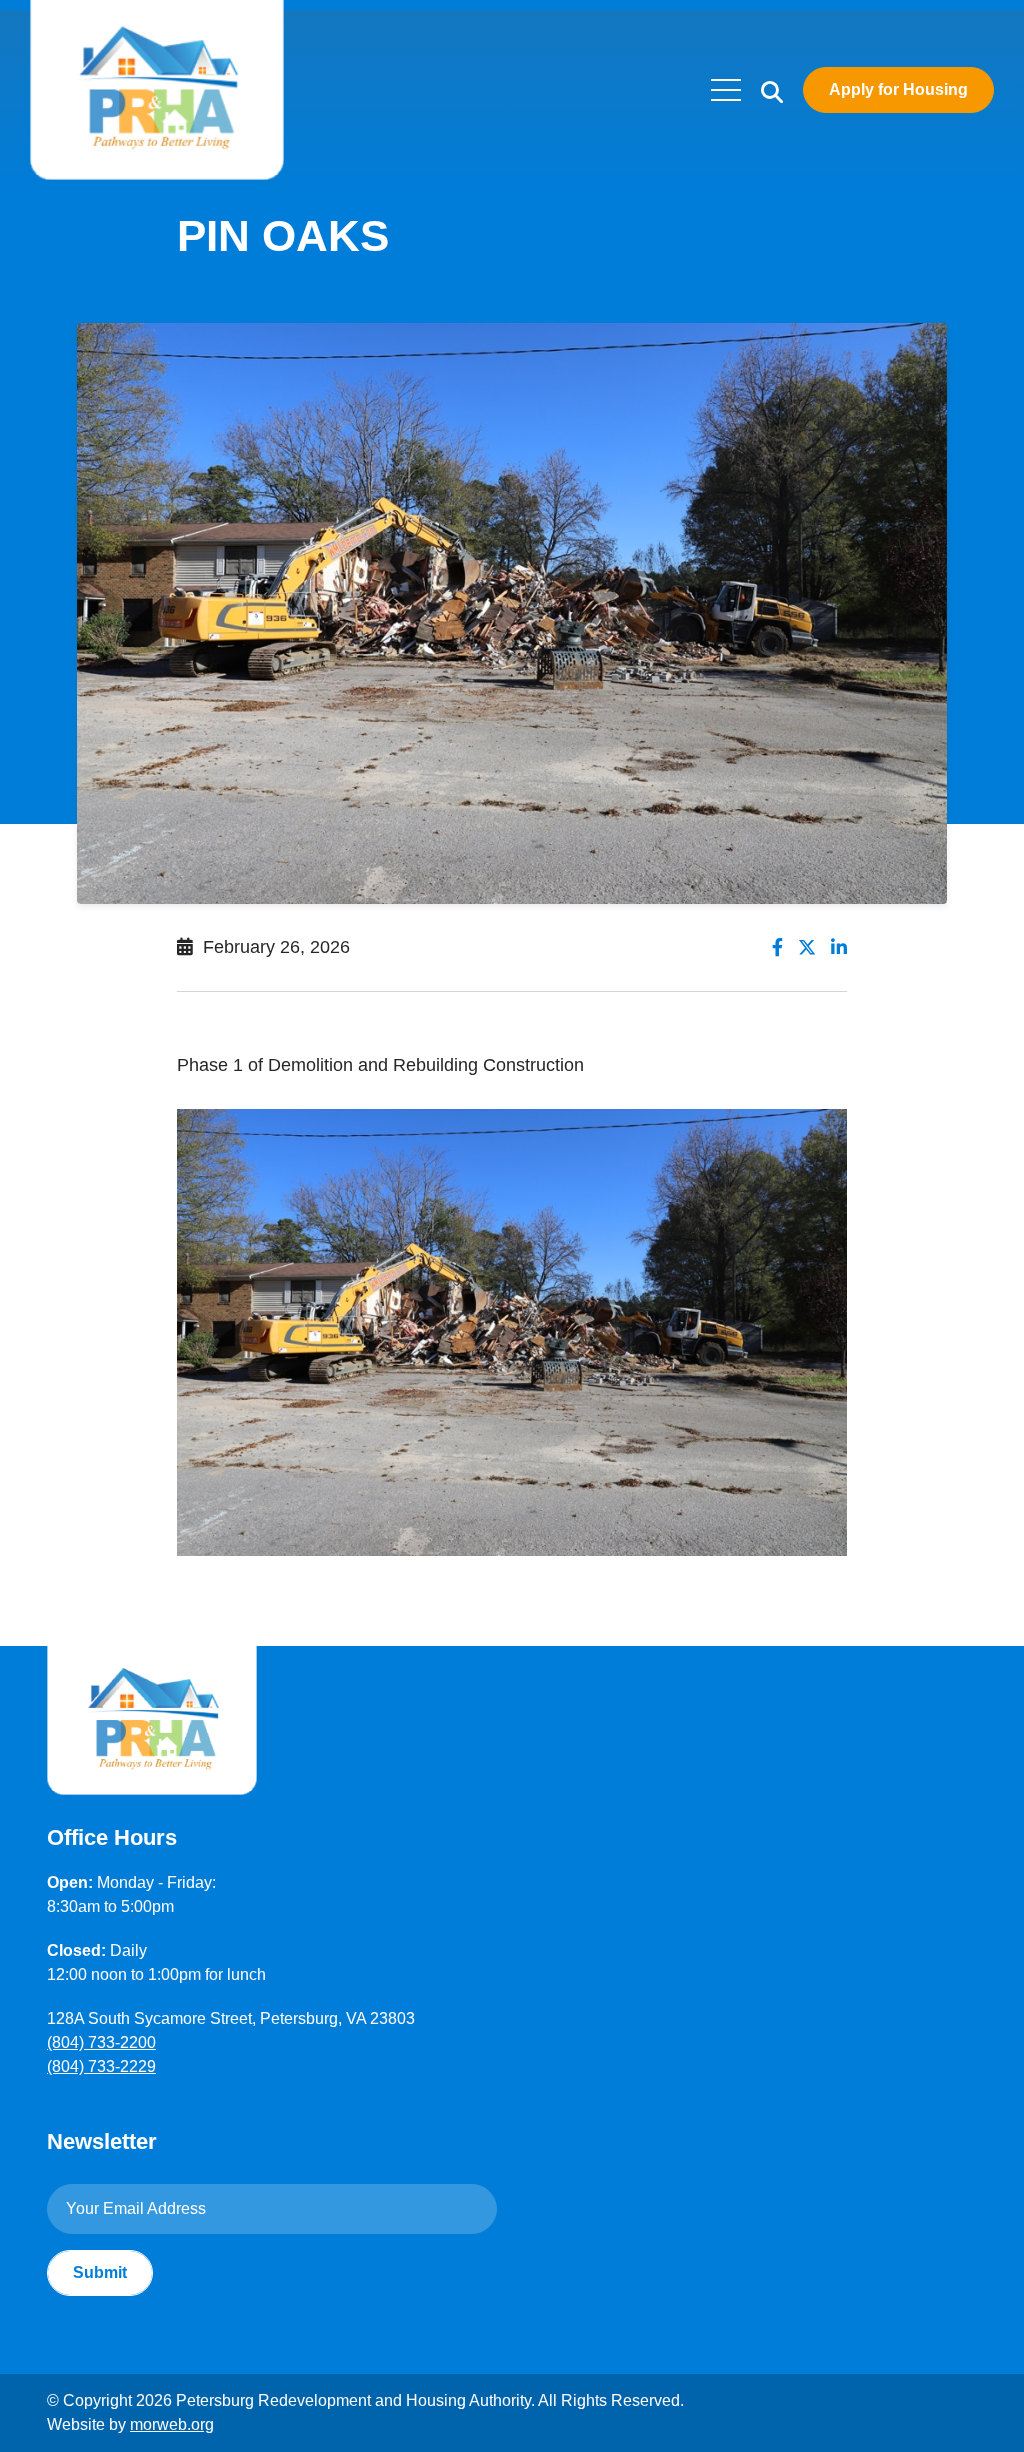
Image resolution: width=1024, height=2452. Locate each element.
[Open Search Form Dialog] (772, 90)
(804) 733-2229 (101, 2066)
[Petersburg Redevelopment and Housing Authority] (157, 89)
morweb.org (172, 2424)
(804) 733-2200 (101, 2042)
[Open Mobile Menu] (726, 90)
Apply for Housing (898, 89)
